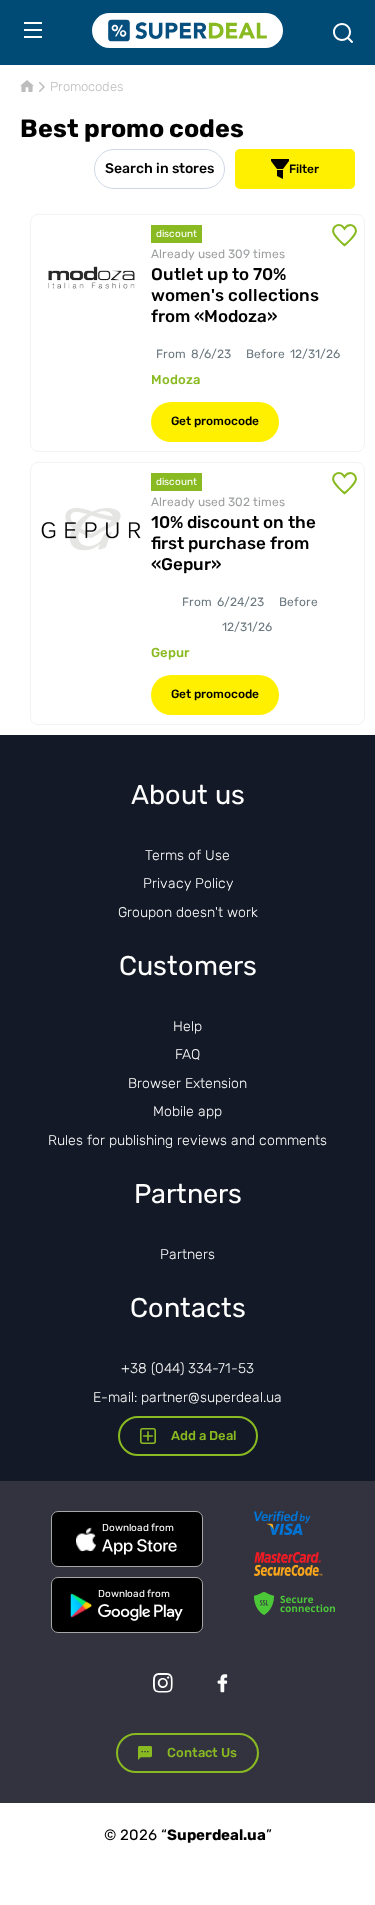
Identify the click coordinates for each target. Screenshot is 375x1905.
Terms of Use (187, 855)
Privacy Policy (188, 883)
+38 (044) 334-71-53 (187, 1368)
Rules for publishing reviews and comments (187, 1140)
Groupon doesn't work (188, 912)
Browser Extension (187, 1083)
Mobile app (187, 1111)
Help (187, 1026)
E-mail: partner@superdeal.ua (187, 1397)
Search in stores (159, 168)
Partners (187, 1254)
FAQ (187, 1054)
